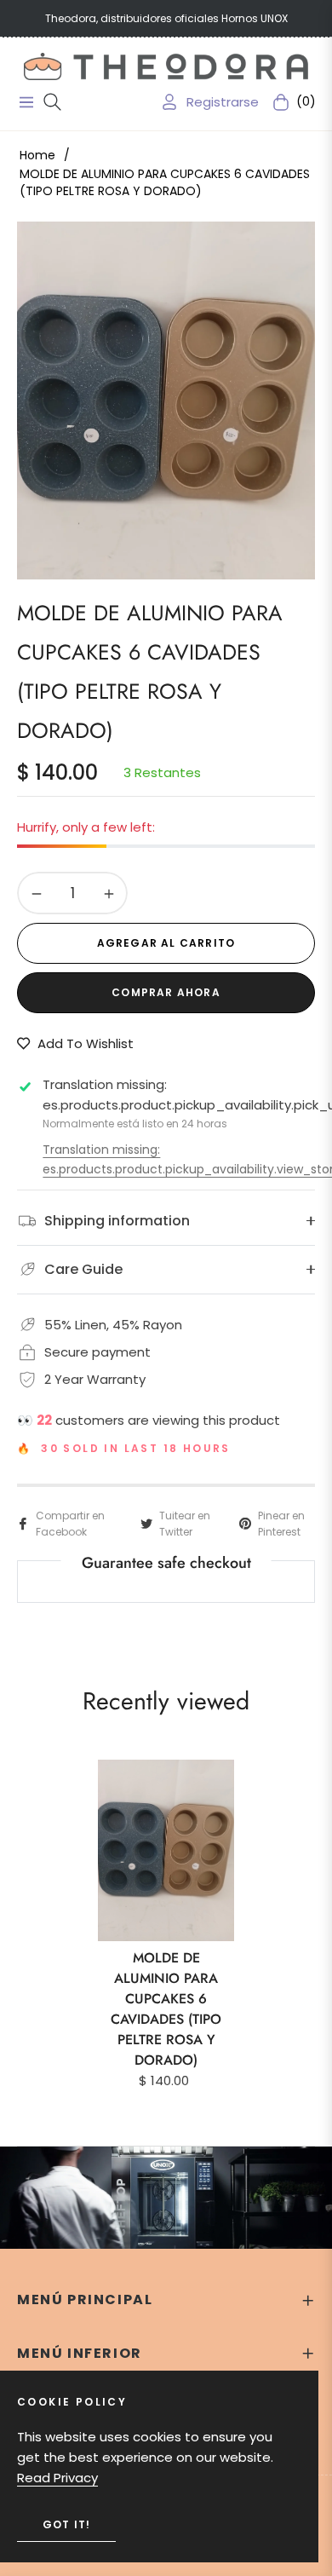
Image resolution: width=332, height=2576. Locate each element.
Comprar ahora (166, 992)
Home (37, 155)
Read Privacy (57, 2478)
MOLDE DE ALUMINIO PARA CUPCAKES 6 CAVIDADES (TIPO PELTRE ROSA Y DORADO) (166, 2009)
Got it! (66, 2524)
